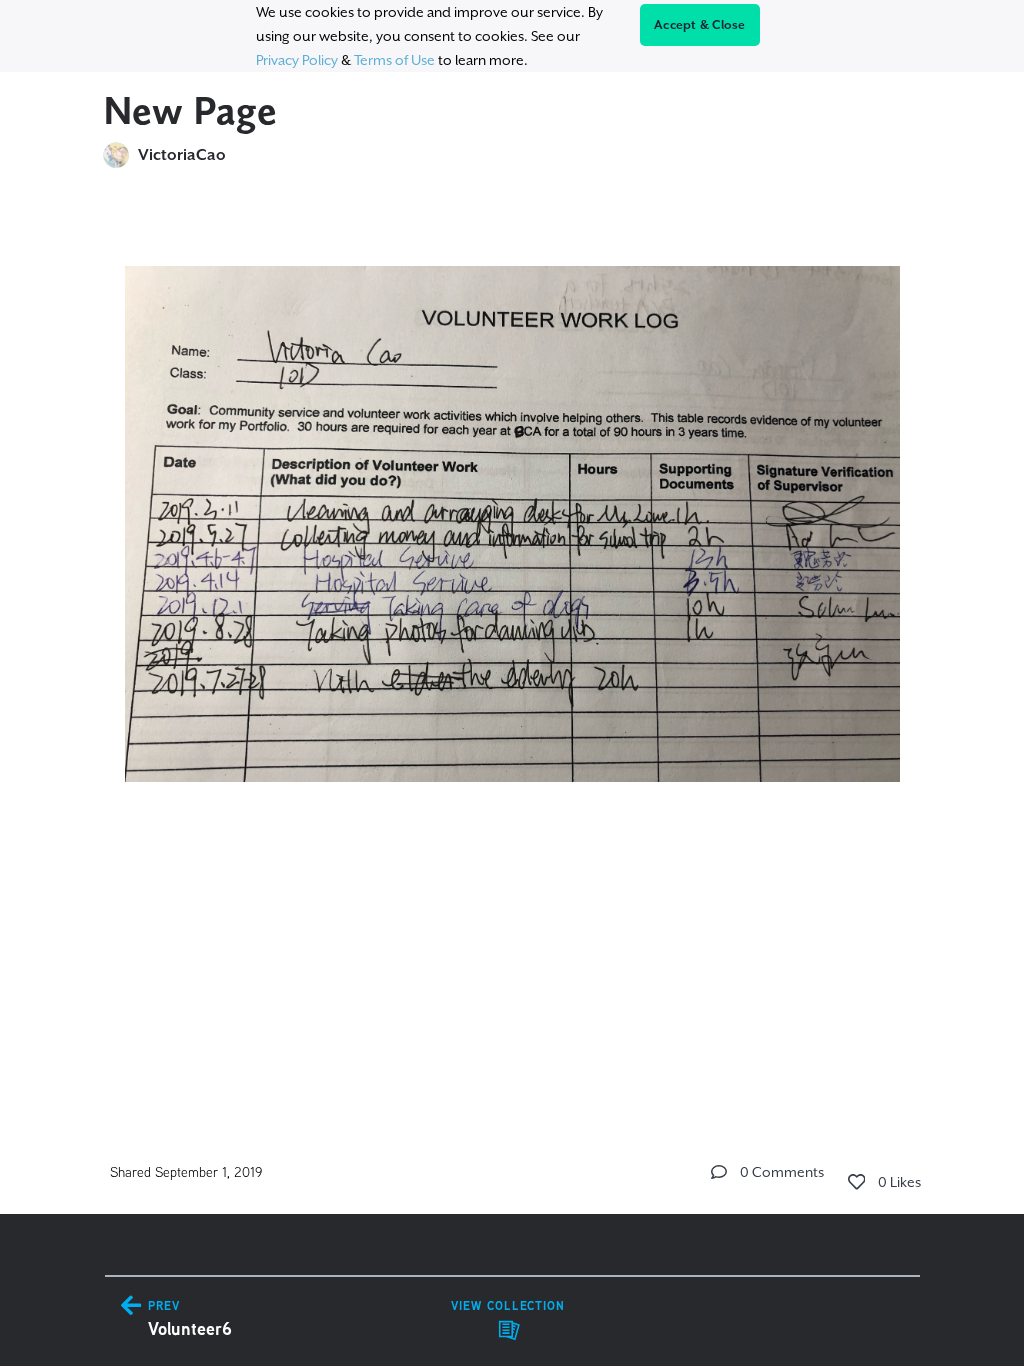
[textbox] (512, 571)
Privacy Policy (297, 60)
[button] (719, 1172)
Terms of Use (394, 60)
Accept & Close (700, 25)
